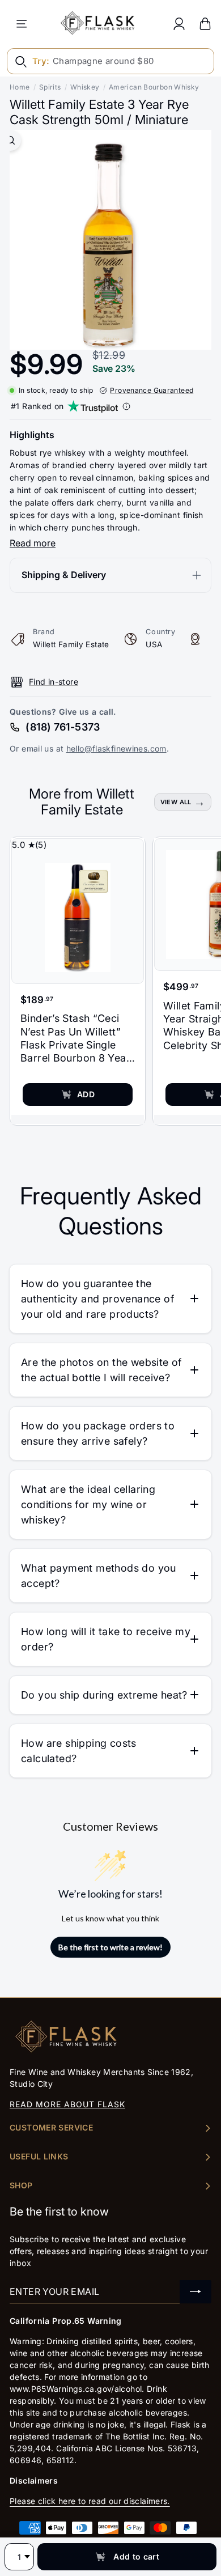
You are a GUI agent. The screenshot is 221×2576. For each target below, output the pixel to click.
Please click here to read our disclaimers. (90, 2501)
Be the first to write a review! (110, 1947)
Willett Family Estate (71, 644)
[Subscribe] (195, 2292)
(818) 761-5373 (63, 727)
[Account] (179, 24)
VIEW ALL (176, 802)
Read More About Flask (67, 2104)
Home (20, 87)
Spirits (50, 87)
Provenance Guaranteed (152, 390)
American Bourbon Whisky (154, 87)
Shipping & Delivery (64, 575)
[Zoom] (10, 140)
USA (154, 644)
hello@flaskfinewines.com (116, 748)
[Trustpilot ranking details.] (126, 406)
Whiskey (85, 87)
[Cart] (205, 24)
